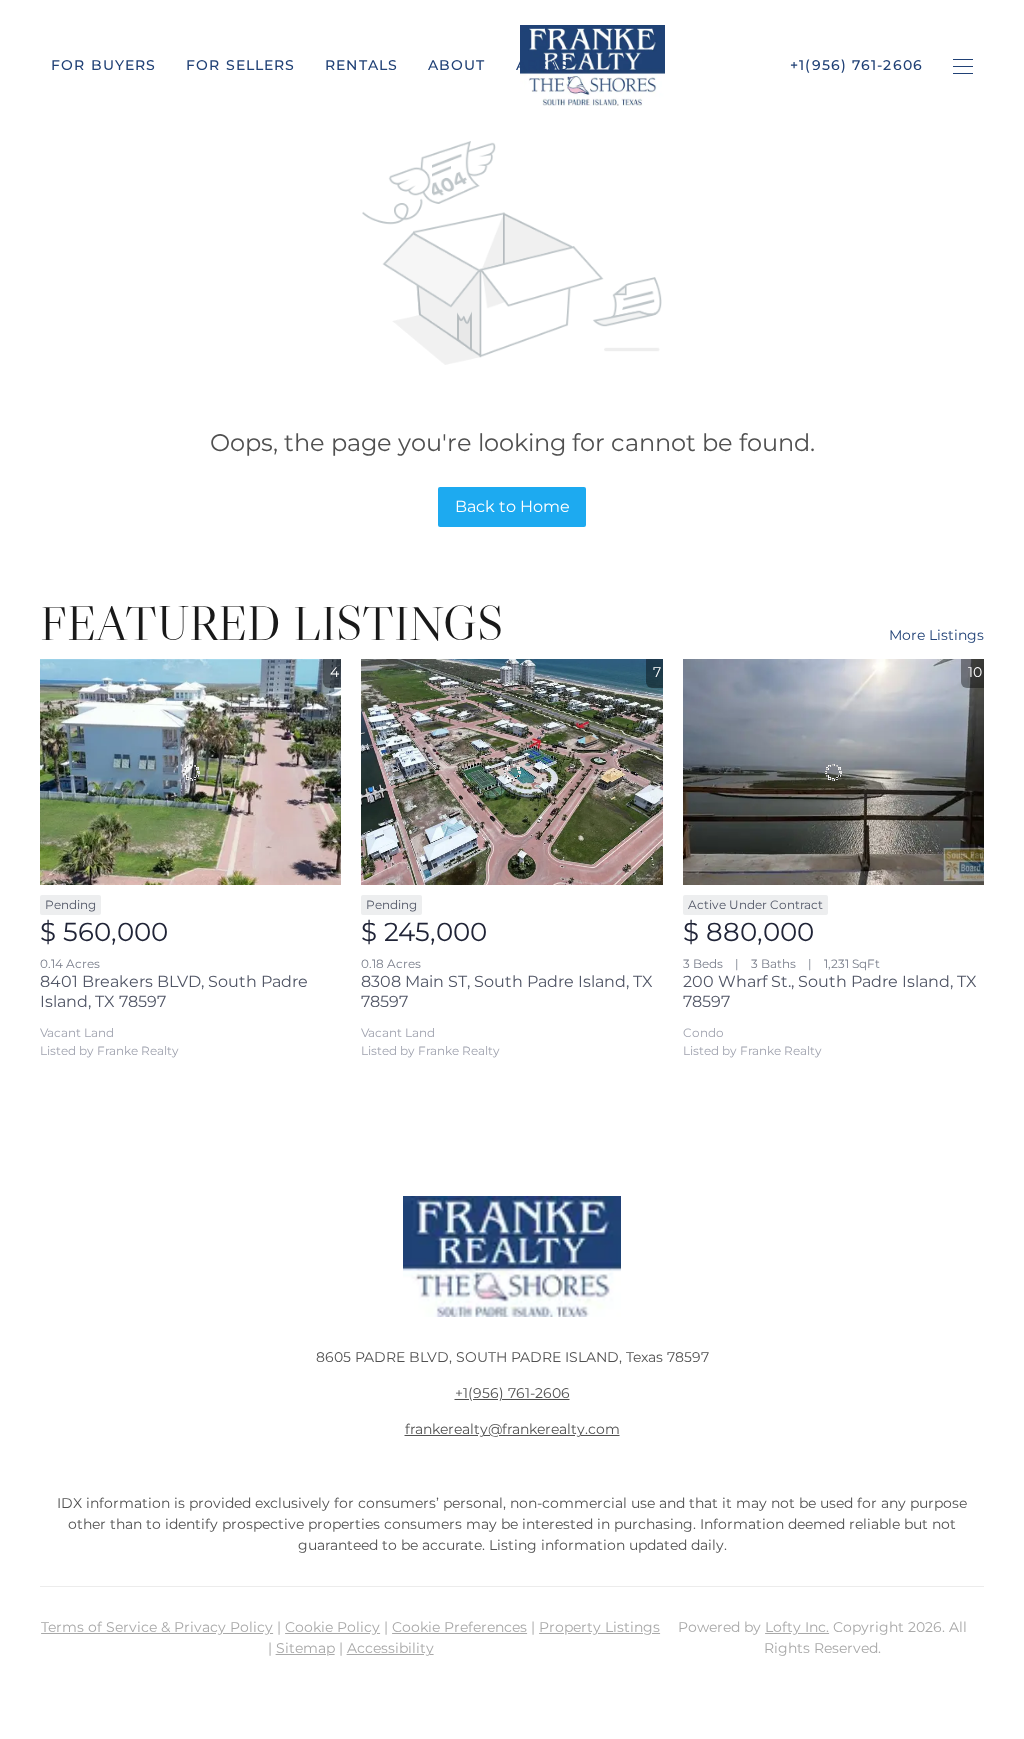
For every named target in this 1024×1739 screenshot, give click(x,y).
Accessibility (390, 1648)
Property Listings (599, 1627)
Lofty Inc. (797, 1627)
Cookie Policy (332, 1627)
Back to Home (512, 506)
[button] (103, 65)
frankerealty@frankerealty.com (512, 1429)
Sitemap (305, 1648)
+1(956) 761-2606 (512, 1393)
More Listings (936, 635)
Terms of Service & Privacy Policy (157, 1627)
